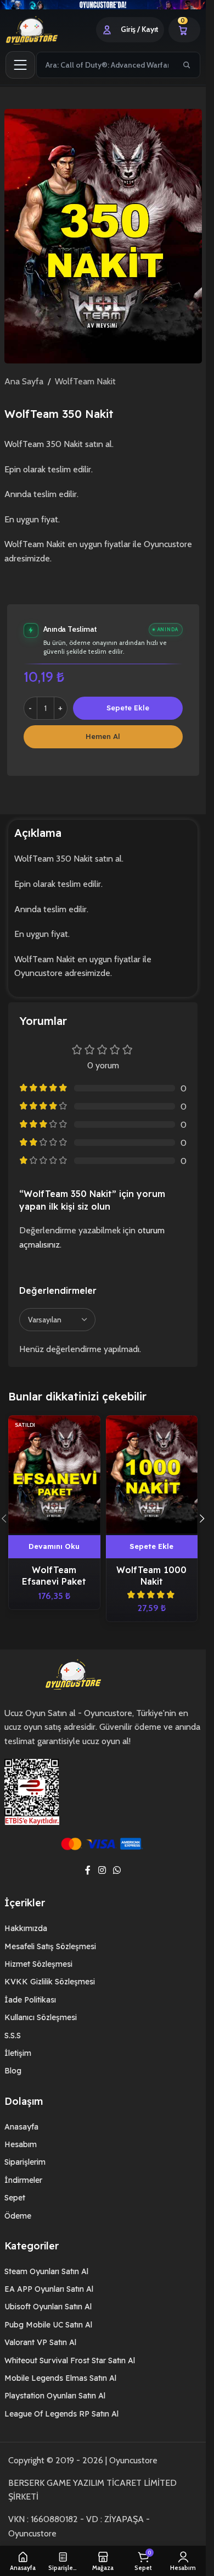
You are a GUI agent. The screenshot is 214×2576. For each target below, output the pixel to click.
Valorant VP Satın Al (40, 2342)
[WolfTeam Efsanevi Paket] (54, 1474)
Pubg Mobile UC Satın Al (48, 2325)
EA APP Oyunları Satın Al (49, 2289)
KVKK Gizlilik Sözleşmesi (50, 1982)
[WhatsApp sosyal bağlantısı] (117, 1870)
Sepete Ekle (128, 708)
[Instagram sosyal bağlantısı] (102, 1870)
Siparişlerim (25, 2162)
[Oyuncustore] (45, 30)
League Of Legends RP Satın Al (61, 2414)
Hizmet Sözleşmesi (38, 1964)
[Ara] (187, 65)
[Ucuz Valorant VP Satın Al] (103, 5)
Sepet (15, 2198)
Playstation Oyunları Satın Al (55, 2396)
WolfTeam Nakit (85, 381)
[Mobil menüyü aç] (20, 65)
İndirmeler (23, 2180)
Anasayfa (21, 2127)
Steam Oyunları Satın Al (46, 2271)
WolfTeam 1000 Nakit (151, 1576)
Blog (13, 2071)
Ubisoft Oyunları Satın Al (48, 2307)
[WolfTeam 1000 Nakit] (152, 1474)
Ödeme (18, 2216)
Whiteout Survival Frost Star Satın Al (70, 2360)
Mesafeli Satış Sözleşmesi (50, 1946)
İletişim (18, 2053)
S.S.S (13, 2036)
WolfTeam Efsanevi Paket (54, 1576)
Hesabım (21, 2144)
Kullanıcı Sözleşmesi (41, 2017)
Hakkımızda (26, 1928)
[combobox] (106, 65)
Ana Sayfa (24, 381)
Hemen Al (103, 736)
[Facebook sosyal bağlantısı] (88, 1870)
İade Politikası (30, 2000)
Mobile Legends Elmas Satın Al (60, 2378)
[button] (152, 1547)
